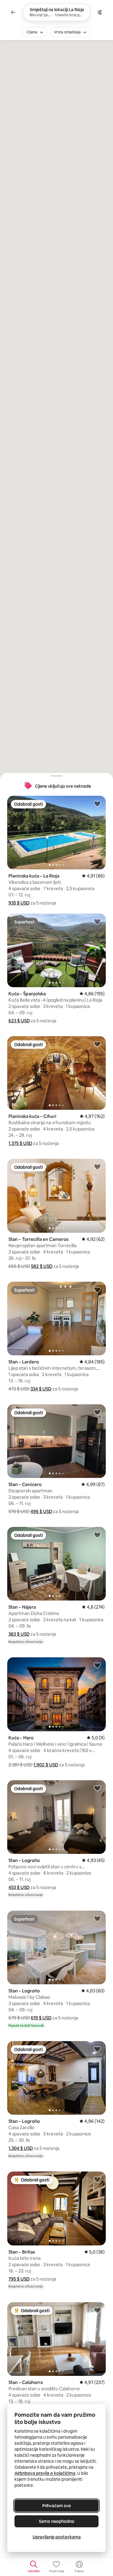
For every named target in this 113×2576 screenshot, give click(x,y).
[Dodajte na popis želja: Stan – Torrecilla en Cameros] (97, 1167)
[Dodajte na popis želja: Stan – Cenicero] (97, 1412)
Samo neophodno (57, 2521)
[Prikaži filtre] (100, 12)
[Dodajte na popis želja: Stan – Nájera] (97, 1535)
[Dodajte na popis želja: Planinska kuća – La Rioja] (97, 804)
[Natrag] (13, 12)
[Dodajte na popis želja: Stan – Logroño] (97, 1788)
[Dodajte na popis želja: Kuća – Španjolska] (97, 921)
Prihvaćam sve (56, 2506)
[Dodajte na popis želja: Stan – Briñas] (97, 2179)
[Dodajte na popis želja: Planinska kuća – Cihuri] (97, 1044)
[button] (19, 903)
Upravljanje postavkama (57, 2537)
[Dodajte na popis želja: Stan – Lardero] (97, 1290)
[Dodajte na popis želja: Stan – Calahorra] (97, 2310)
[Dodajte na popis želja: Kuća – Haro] (97, 1665)
